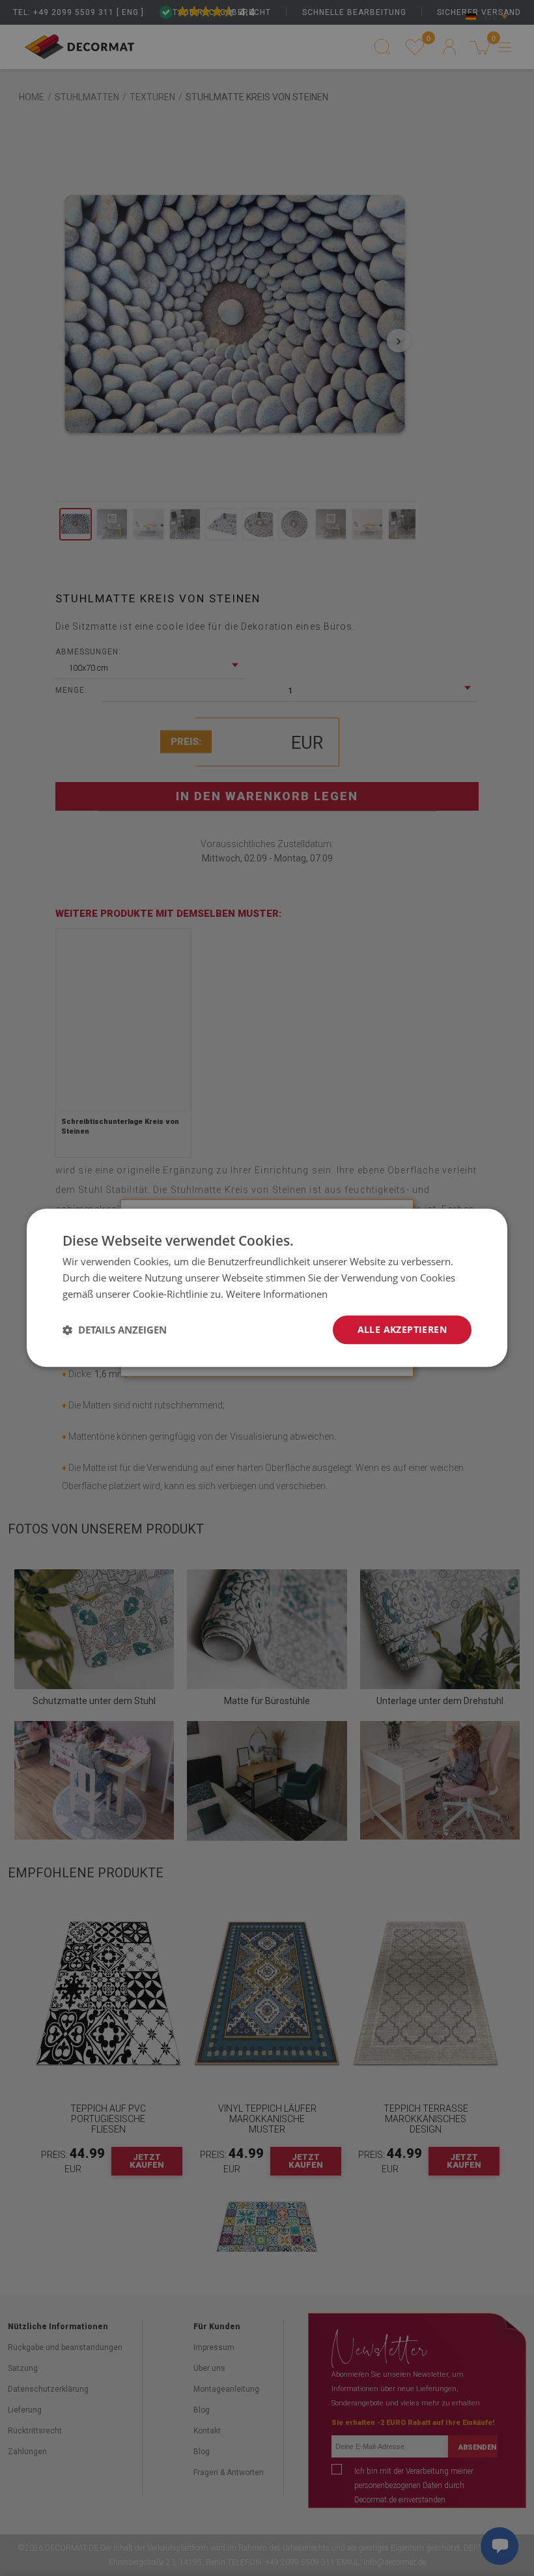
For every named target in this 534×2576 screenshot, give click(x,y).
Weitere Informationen (277, 1294)
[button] (115, 1330)
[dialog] (267, 1288)
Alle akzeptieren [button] (402, 1329)
